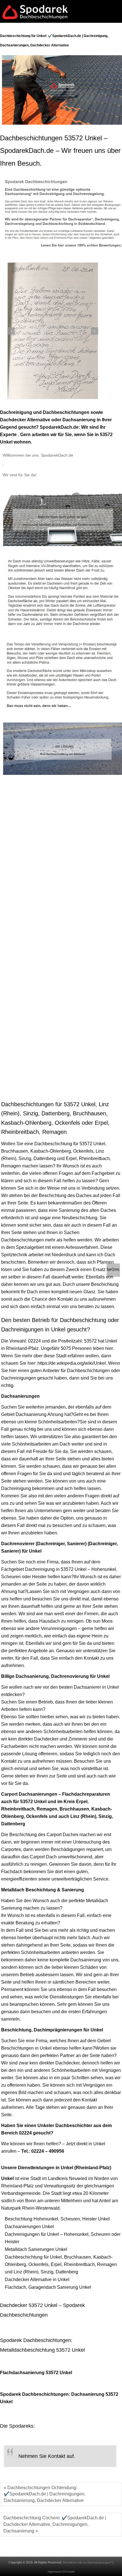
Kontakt (70, 2572)
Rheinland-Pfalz (22, 1348)
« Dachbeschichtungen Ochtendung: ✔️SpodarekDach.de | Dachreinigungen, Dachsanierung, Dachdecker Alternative (45, 2494)
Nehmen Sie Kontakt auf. (47, 2456)
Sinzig (25, 1158)
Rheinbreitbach (94, 1158)
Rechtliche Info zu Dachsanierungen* (87, 2562)
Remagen (11, 1166)
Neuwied (78, 2178)
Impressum (55, 2572)
